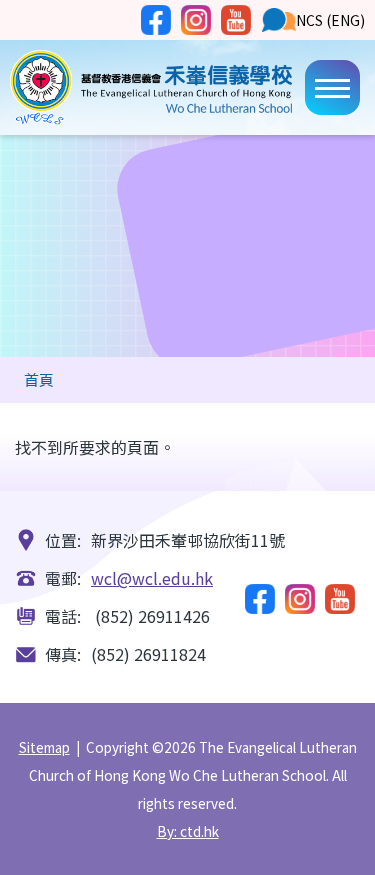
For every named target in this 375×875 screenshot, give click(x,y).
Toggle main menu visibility (332, 87)
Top (374, 840)
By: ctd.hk (188, 831)
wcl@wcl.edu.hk (152, 578)
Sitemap (44, 747)
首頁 (39, 379)
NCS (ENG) (330, 20)
